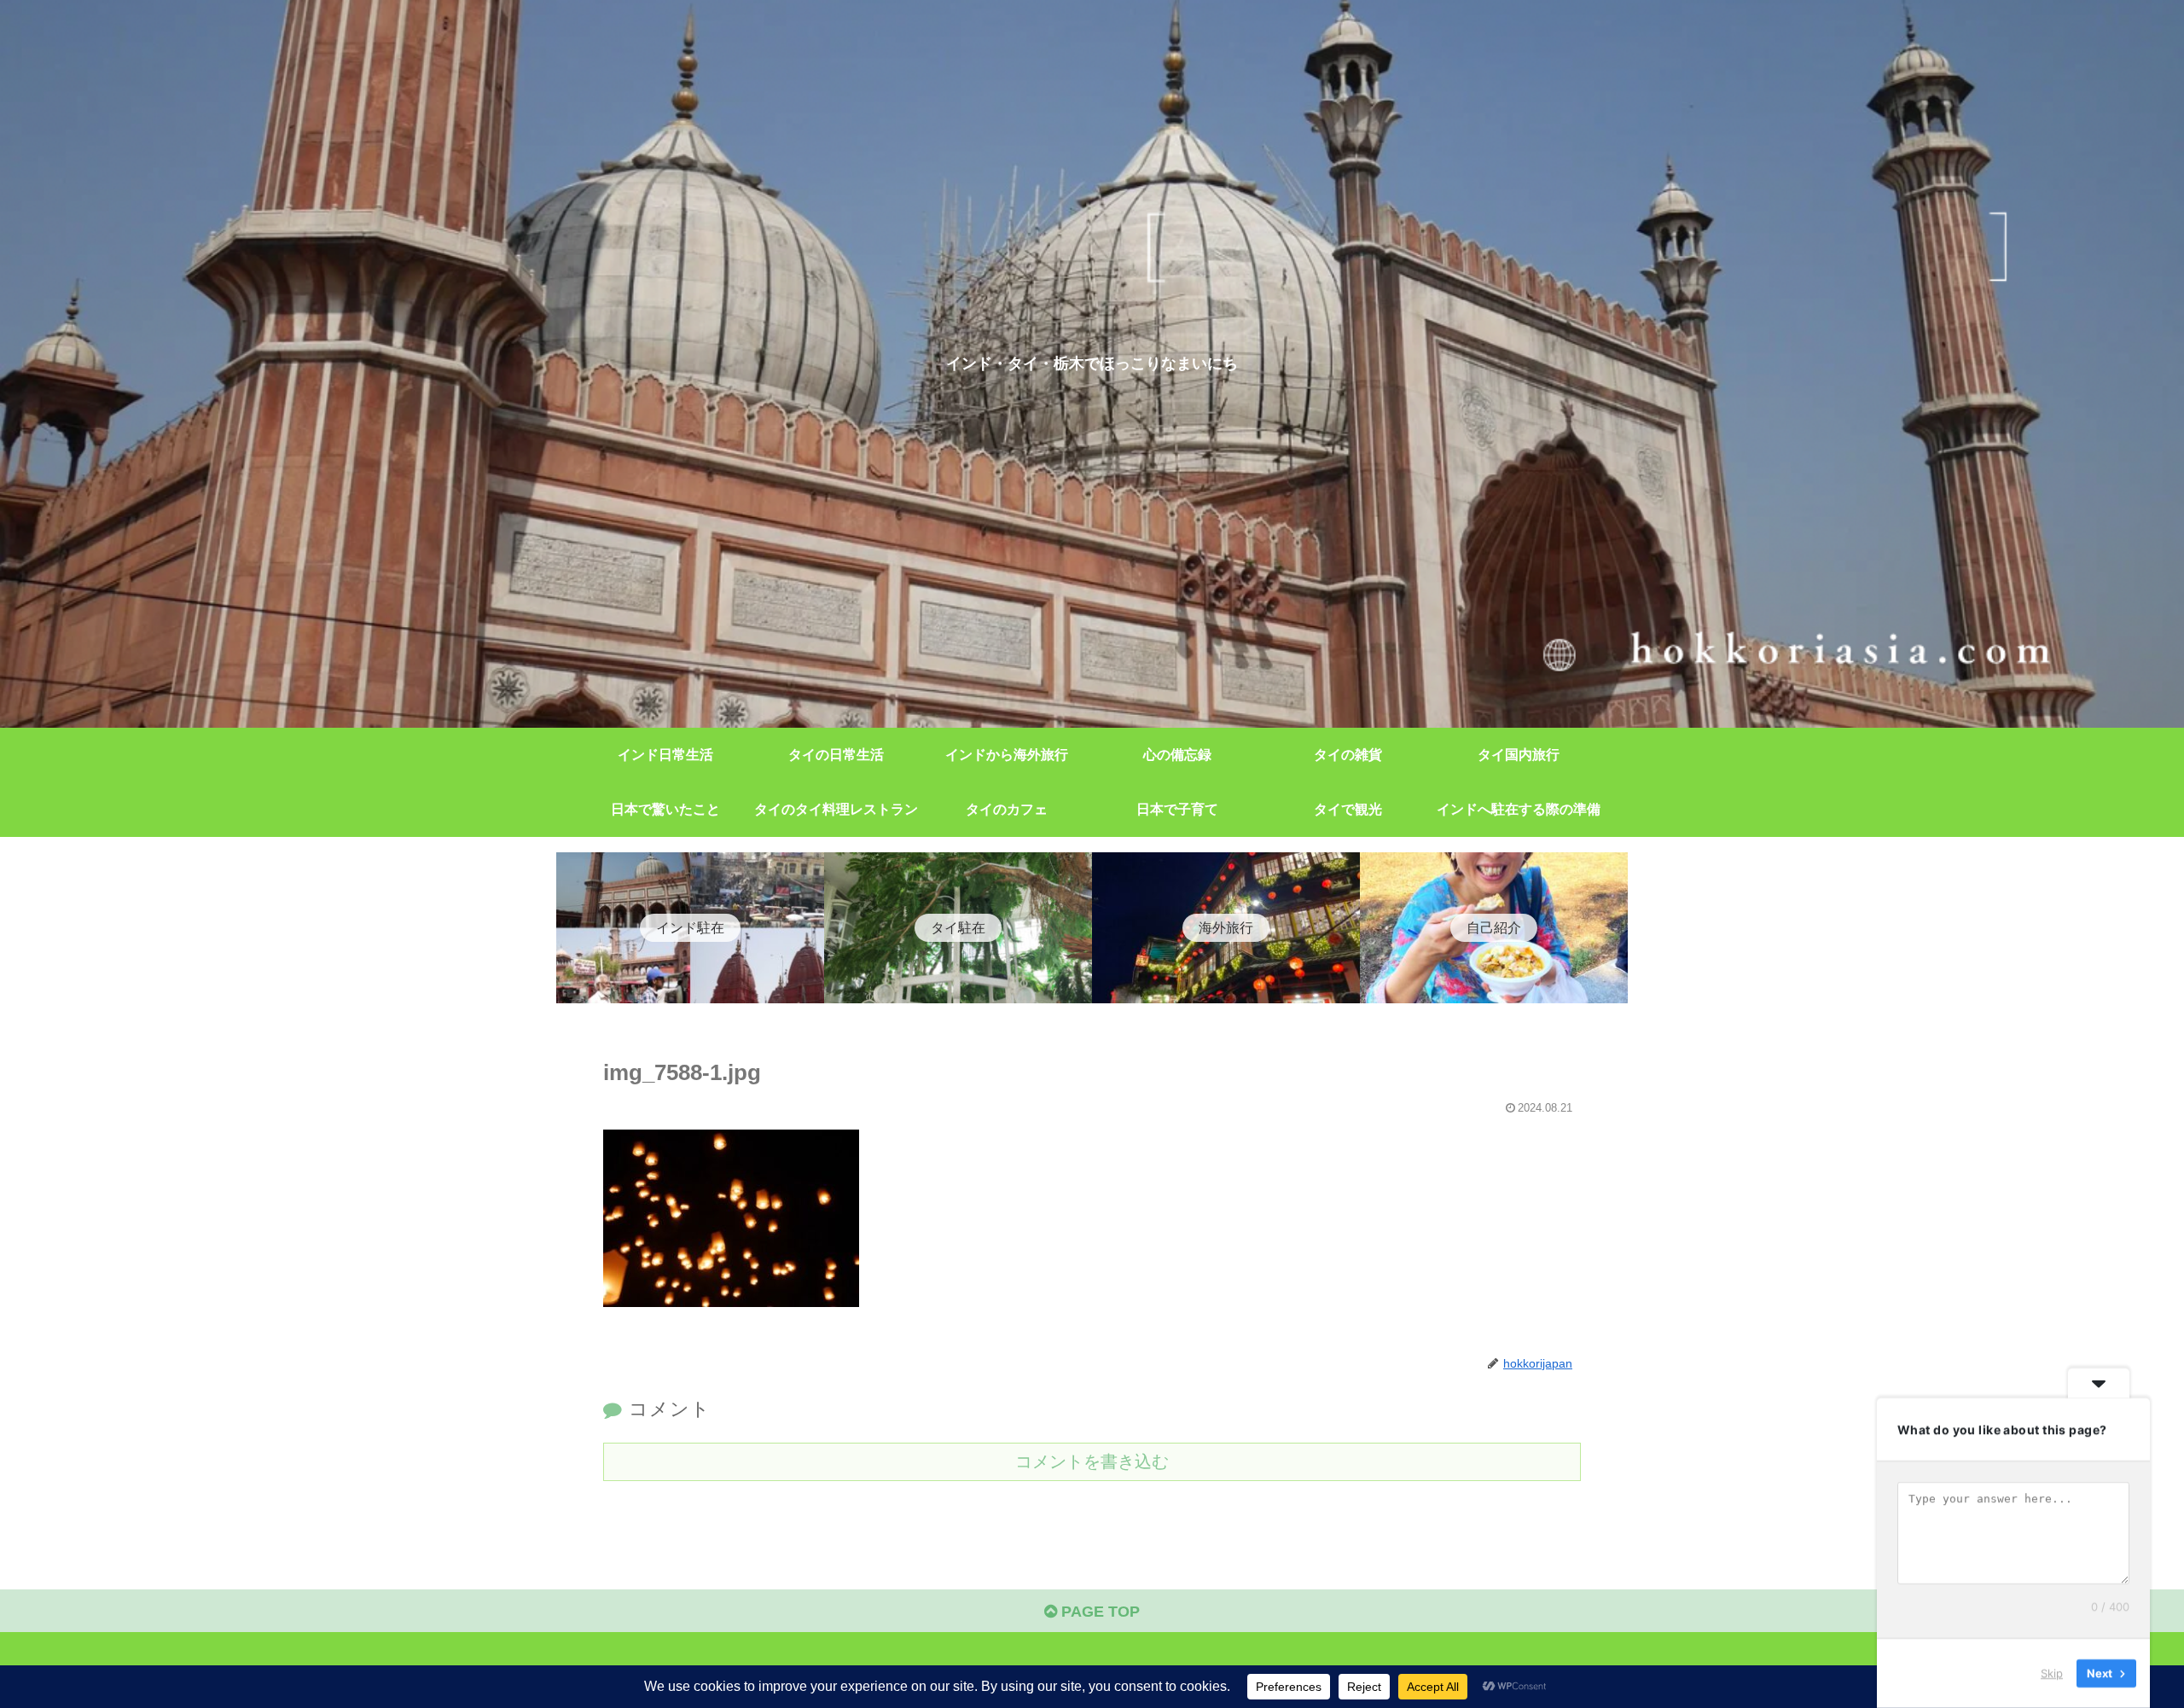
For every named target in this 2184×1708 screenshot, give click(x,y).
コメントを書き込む (1092, 1461)
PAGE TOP (1098, 1612)
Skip (2052, 1673)
